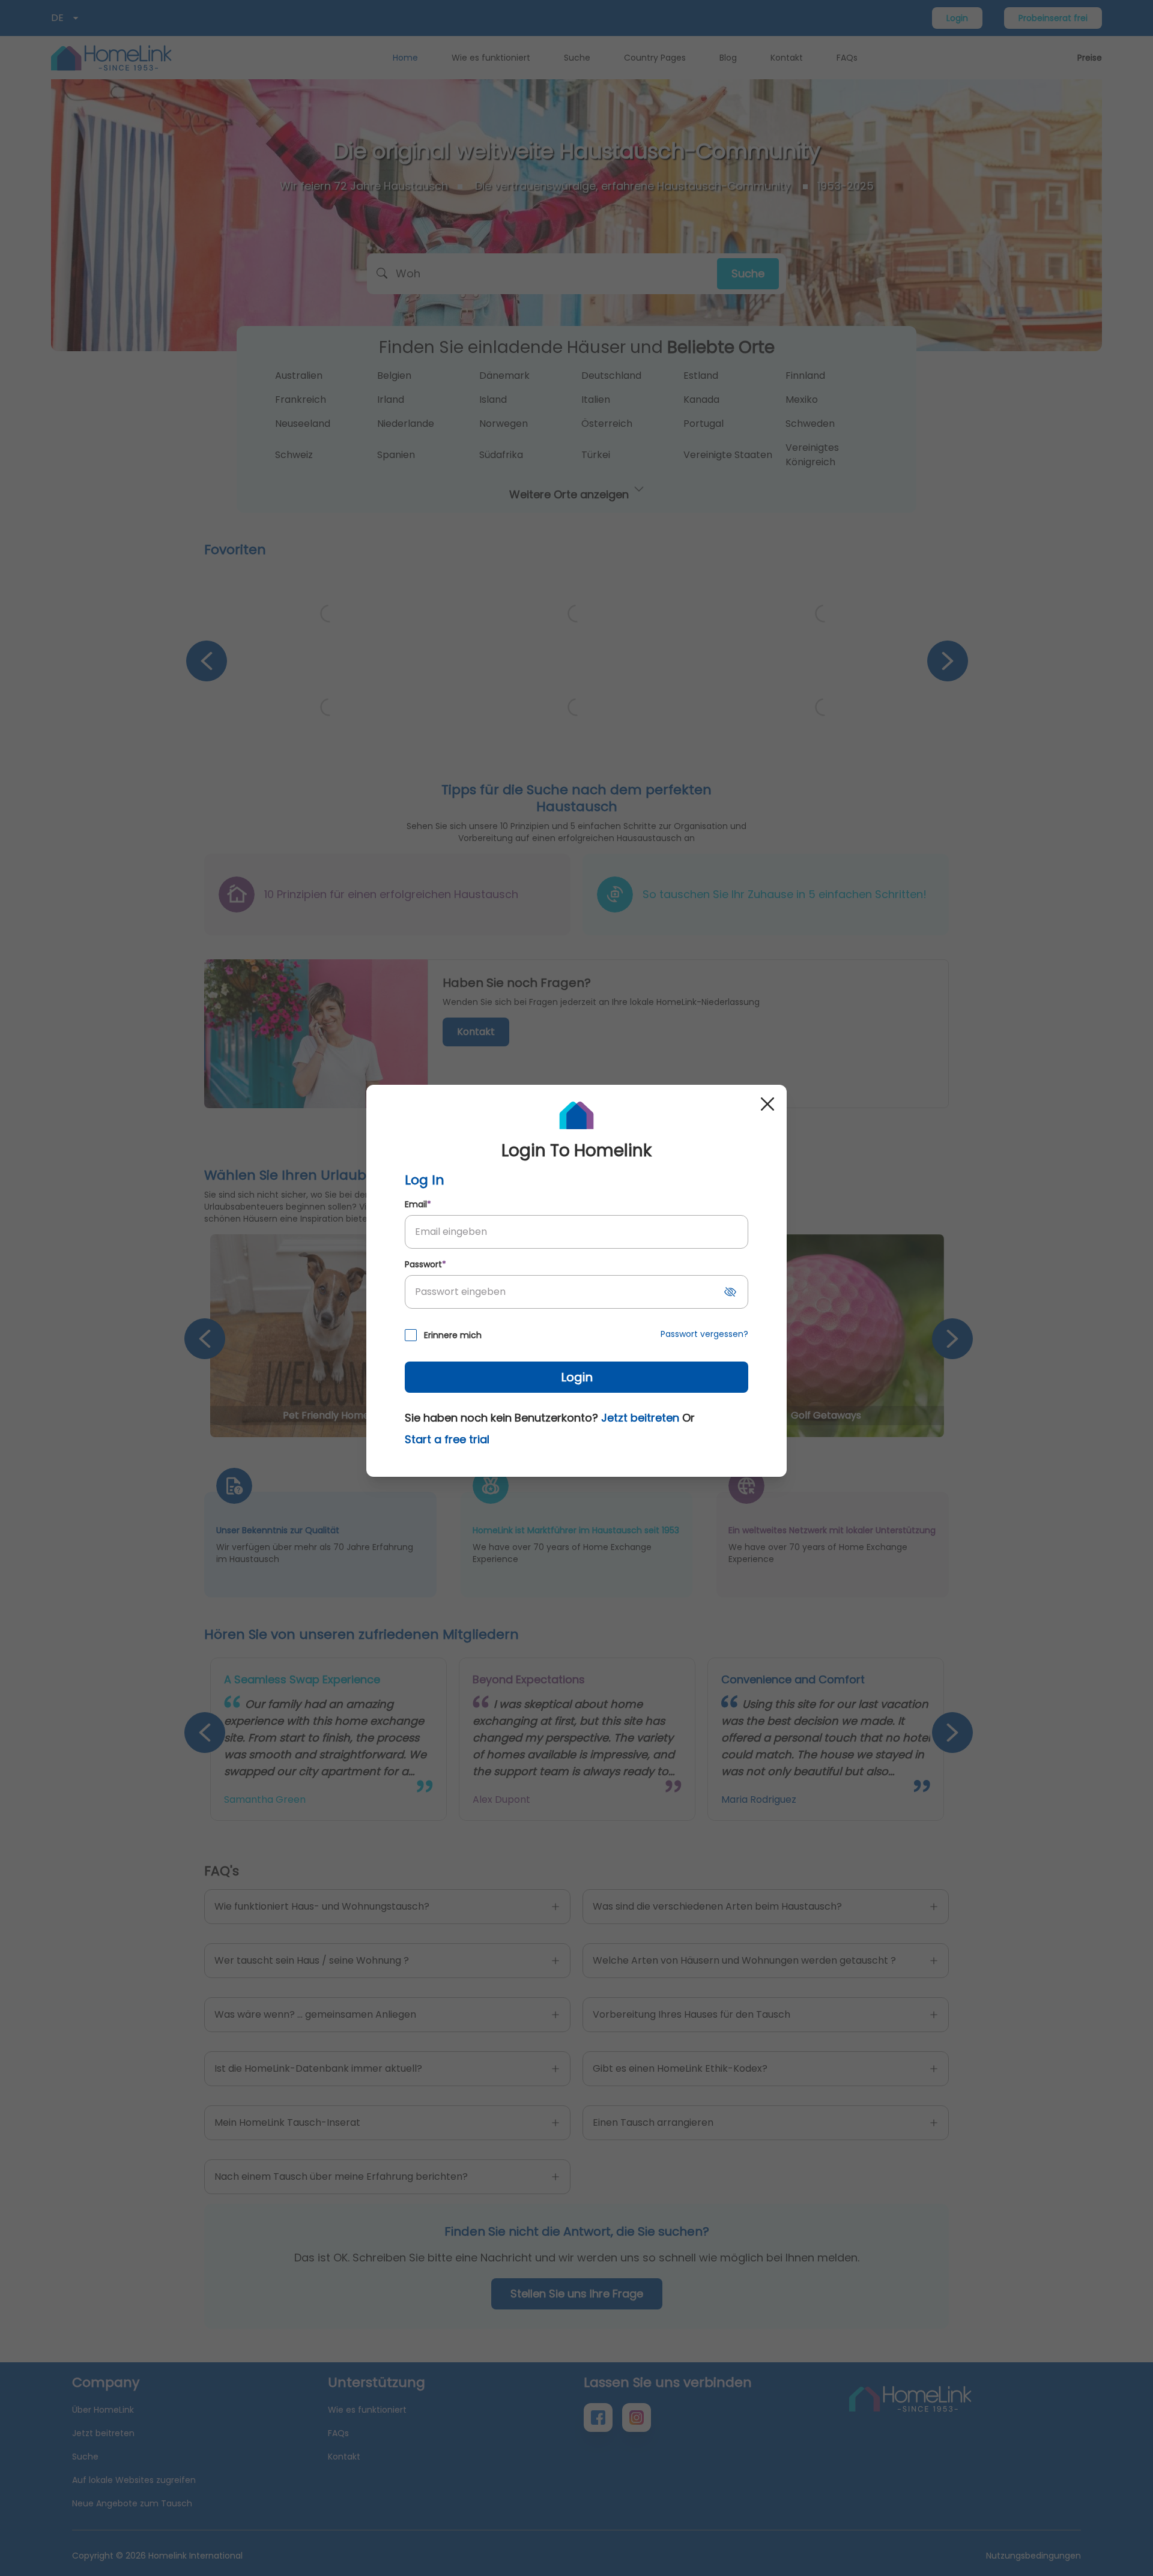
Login (577, 1377)
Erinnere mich (453, 1335)
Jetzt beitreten (640, 1418)
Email (418, 1204)
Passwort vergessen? (704, 1334)
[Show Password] (730, 1292)
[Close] (767, 1104)
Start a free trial (447, 1439)
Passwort (425, 1264)
